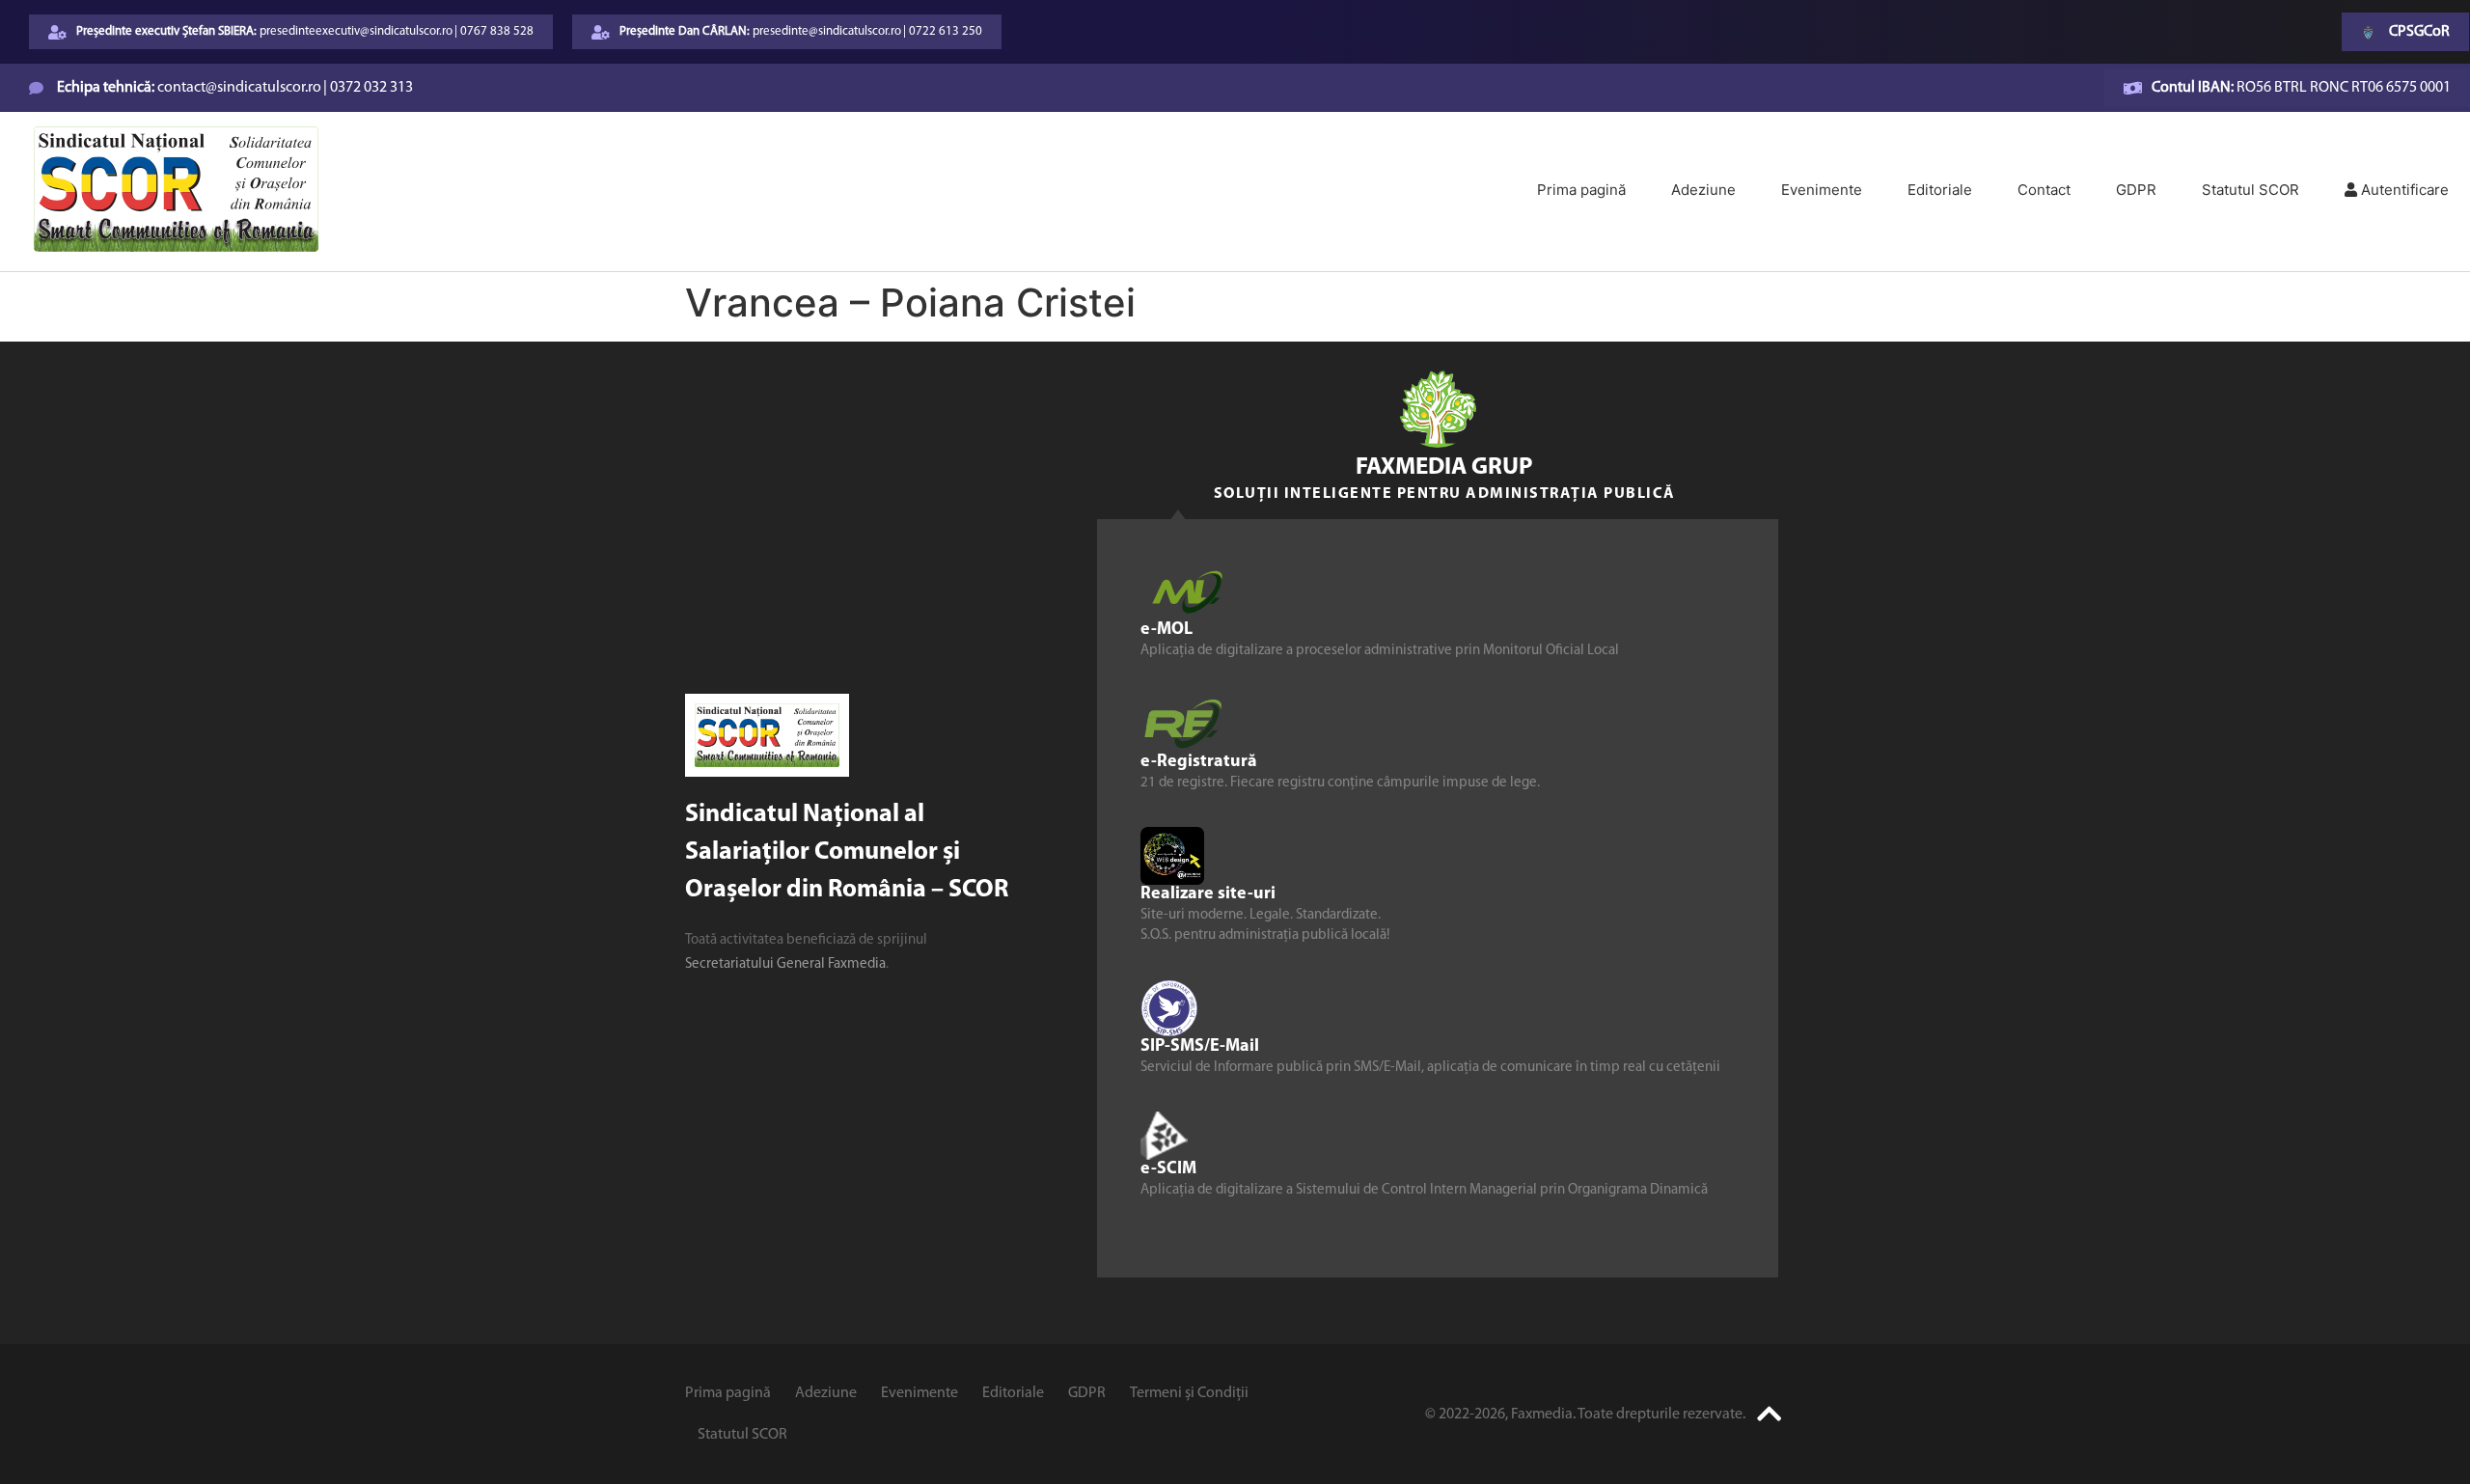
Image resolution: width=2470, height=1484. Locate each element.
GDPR (2136, 190)
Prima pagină (1581, 190)
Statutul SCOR (2250, 190)
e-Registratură (1199, 761)
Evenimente (1822, 190)
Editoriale (1940, 190)
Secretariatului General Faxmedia (785, 964)
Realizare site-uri (1208, 893)
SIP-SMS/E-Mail (1200, 1046)
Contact (2044, 190)
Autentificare (2403, 190)
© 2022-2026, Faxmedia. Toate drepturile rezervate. (1585, 1415)
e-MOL (1166, 629)
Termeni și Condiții (1189, 1393)
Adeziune (1703, 190)
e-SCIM (1168, 1168)
